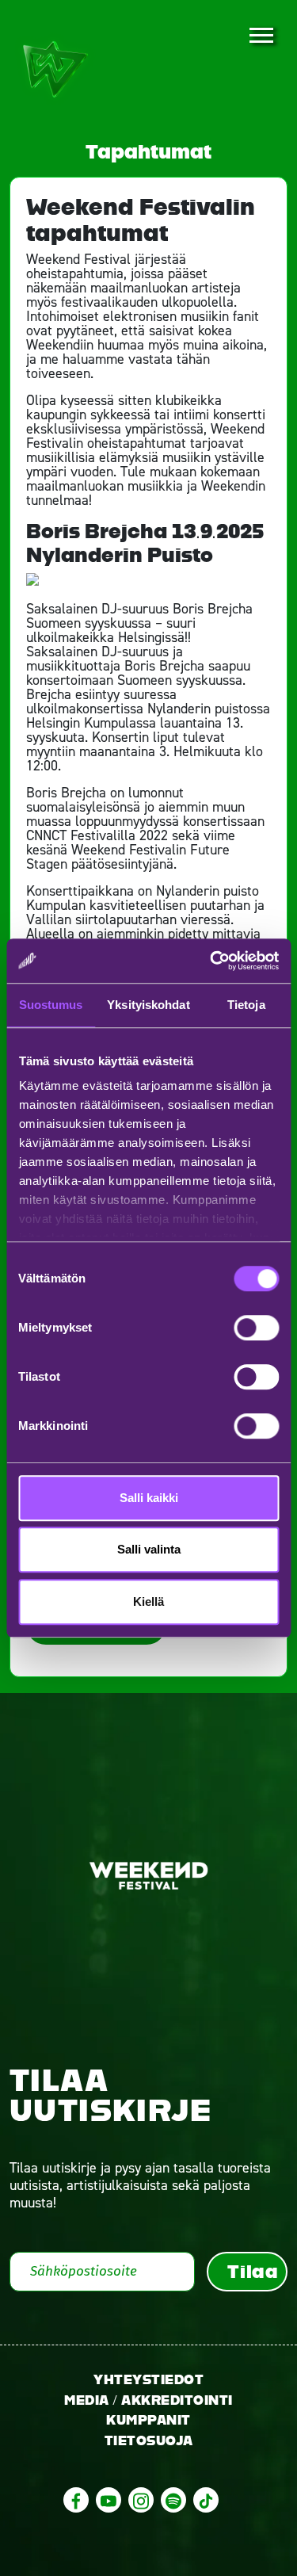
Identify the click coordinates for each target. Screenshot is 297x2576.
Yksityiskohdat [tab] (148, 1005)
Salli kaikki (149, 1498)
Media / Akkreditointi (148, 2400)
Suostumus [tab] (51, 1005)
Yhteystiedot (148, 2380)
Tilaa (253, 2272)
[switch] (256, 1328)
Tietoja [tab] (246, 1005)
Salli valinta (149, 1549)
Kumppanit (148, 2420)
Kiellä (148, 1601)
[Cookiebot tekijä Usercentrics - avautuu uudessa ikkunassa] (211, 961)
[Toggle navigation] (261, 36)
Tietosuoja (149, 2441)
